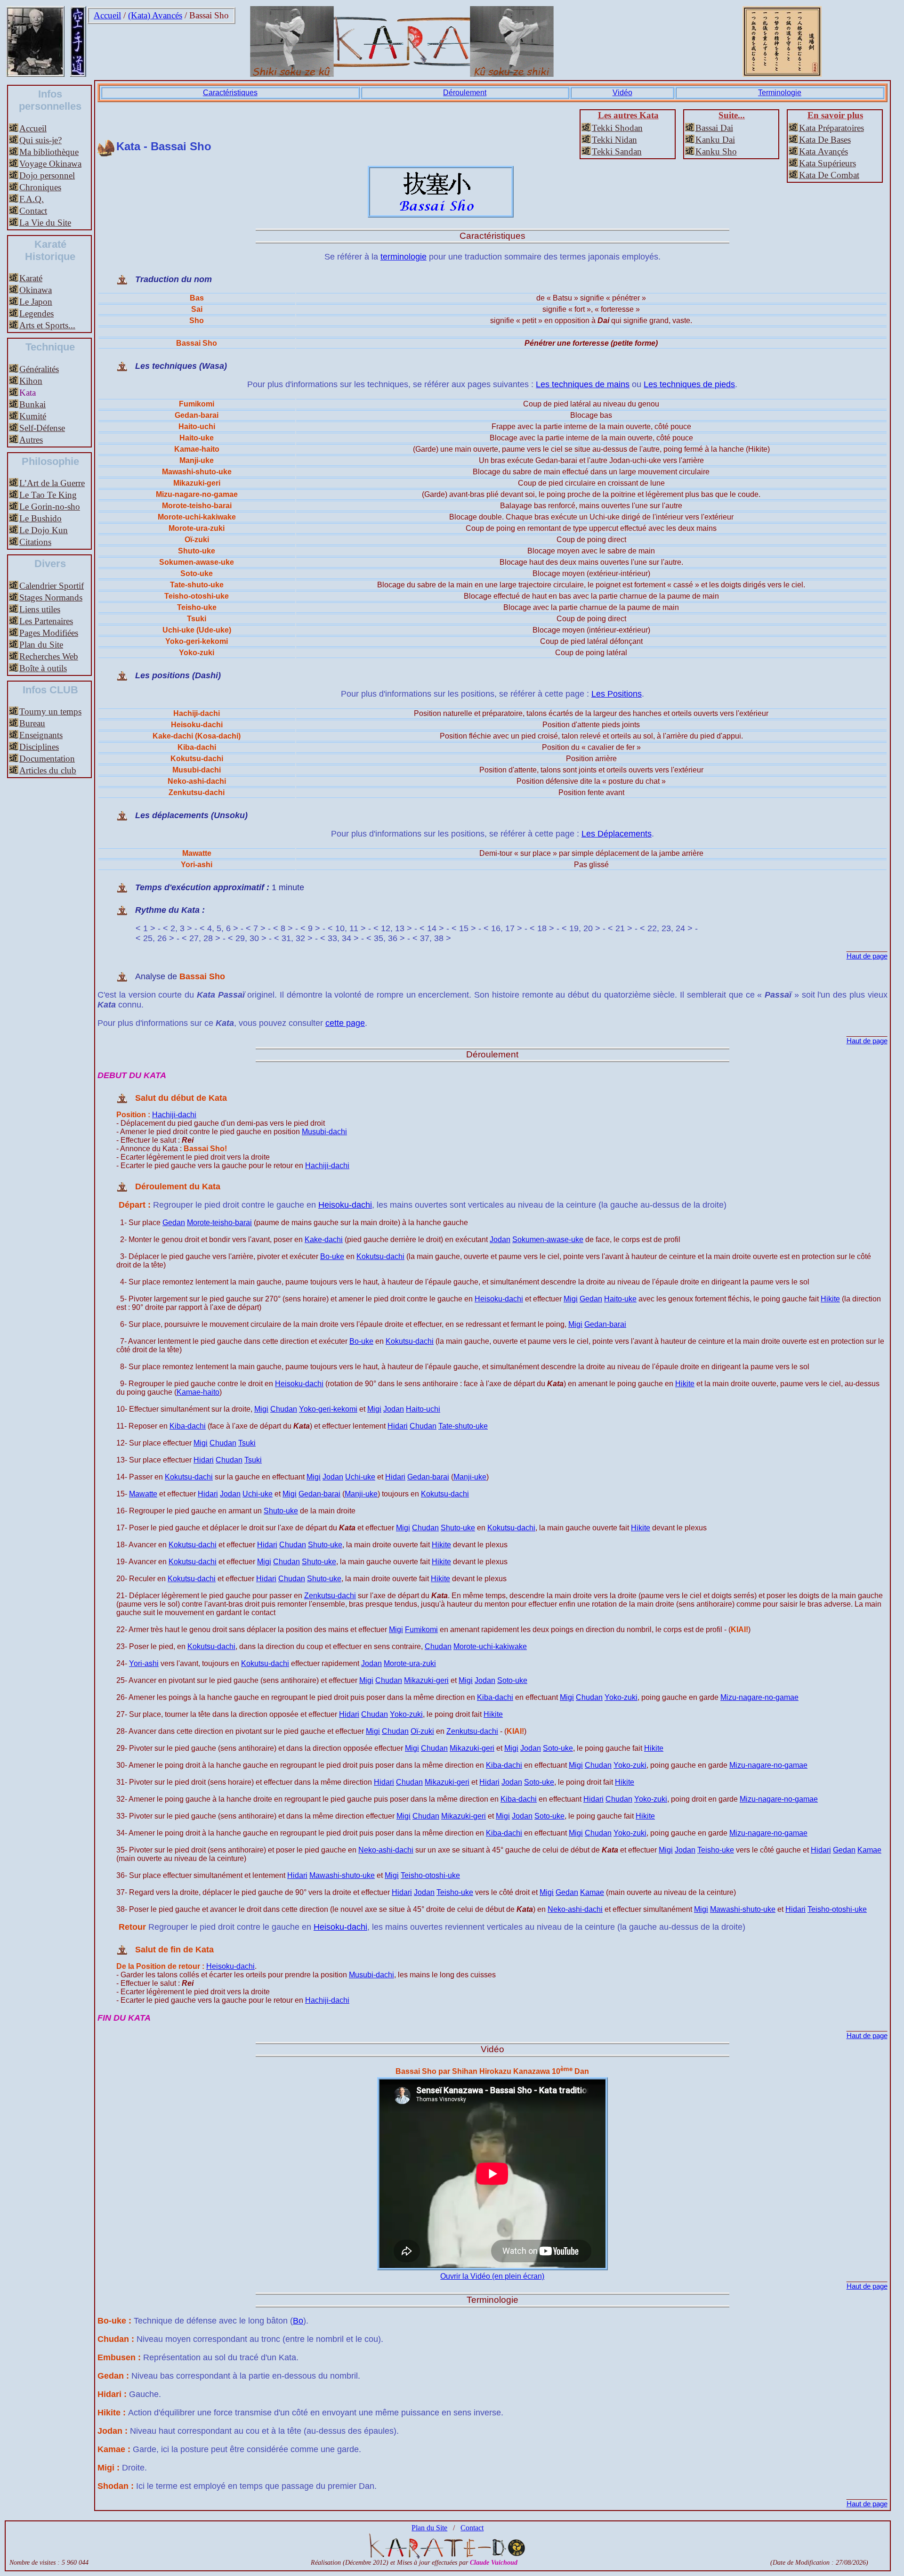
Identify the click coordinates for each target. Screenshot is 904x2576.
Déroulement (465, 93)
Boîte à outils (43, 668)
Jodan (500, 1239)
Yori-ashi (144, 1663)
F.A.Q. (32, 199)
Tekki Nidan (614, 140)
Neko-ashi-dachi (386, 1850)
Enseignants (41, 735)
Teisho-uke (716, 1850)
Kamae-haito (198, 1392)
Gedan (174, 1223)
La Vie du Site (45, 223)
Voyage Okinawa (50, 164)
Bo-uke (332, 1256)
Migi (571, 1299)
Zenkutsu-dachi (330, 1596)
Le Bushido (40, 518)
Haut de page (867, 956)
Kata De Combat (829, 175)
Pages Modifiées (49, 633)
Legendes (36, 313)
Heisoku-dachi (345, 1205)
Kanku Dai (715, 140)
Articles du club (48, 770)
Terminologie (780, 93)
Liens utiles (40, 609)
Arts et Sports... (47, 325)
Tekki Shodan (617, 128)
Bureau (32, 723)
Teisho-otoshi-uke (430, 1875)
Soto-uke (512, 1680)
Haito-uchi (423, 1409)
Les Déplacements (617, 834)
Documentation (47, 759)
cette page (345, 1023)
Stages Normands (51, 597)
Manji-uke (470, 1477)
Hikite (830, 1299)
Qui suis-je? (40, 140)
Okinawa (36, 290)
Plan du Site (41, 645)
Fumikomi (421, 1629)
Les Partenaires (46, 621)
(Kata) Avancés (155, 15)
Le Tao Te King (48, 495)
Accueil (107, 15)
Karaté (31, 278)
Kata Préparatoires (831, 128)
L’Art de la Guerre (52, 483)
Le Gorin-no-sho (50, 507)
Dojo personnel (47, 175)
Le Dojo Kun (44, 530)
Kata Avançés (823, 151)
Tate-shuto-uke (463, 1426)
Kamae (869, 1850)
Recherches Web (49, 656)
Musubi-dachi (324, 1132)
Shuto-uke (281, 1511)
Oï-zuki (422, 1731)
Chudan (284, 1409)
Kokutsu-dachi (380, 1256)
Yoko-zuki (621, 1697)
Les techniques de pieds (689, 384)
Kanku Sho (716, 151)
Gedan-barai (605, 1324)
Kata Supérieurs (827, 163)
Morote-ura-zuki (410, 1663)
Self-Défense (42, 428)
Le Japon (36, 302)
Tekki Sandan (617, 151)
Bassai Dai (714, 128)
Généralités (39, 369)
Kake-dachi (324, 1239)
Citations (35, 542)
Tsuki (247, 1443)
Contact (33, 211)
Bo (298, 2321)
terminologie (404, 257)
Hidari (398, 1426)
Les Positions (617, 694)
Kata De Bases (825, 140)
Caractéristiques (230, 93)
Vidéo (622, 93)
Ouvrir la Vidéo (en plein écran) (492, 2276)
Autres (31, 440)
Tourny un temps (50, 711)
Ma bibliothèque (49, 152)
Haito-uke (620, 1299)
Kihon (31, 381)
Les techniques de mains (583, 384)
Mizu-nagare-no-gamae (759, 1697)
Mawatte (143, 1494)
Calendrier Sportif (52, 586)
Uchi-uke (360, 1477)
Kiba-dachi (188, 1426)
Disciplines (39, 747)
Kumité (33, 416)
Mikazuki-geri (426, 1680)
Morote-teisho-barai (219, 1223)
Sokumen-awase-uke (548, 1239)
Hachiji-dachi (174, 1115)
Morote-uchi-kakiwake (490, 1646)
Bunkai (32, 404)
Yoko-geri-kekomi (328, 1409)
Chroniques (40, 187)
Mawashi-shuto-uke (342, 1875)
